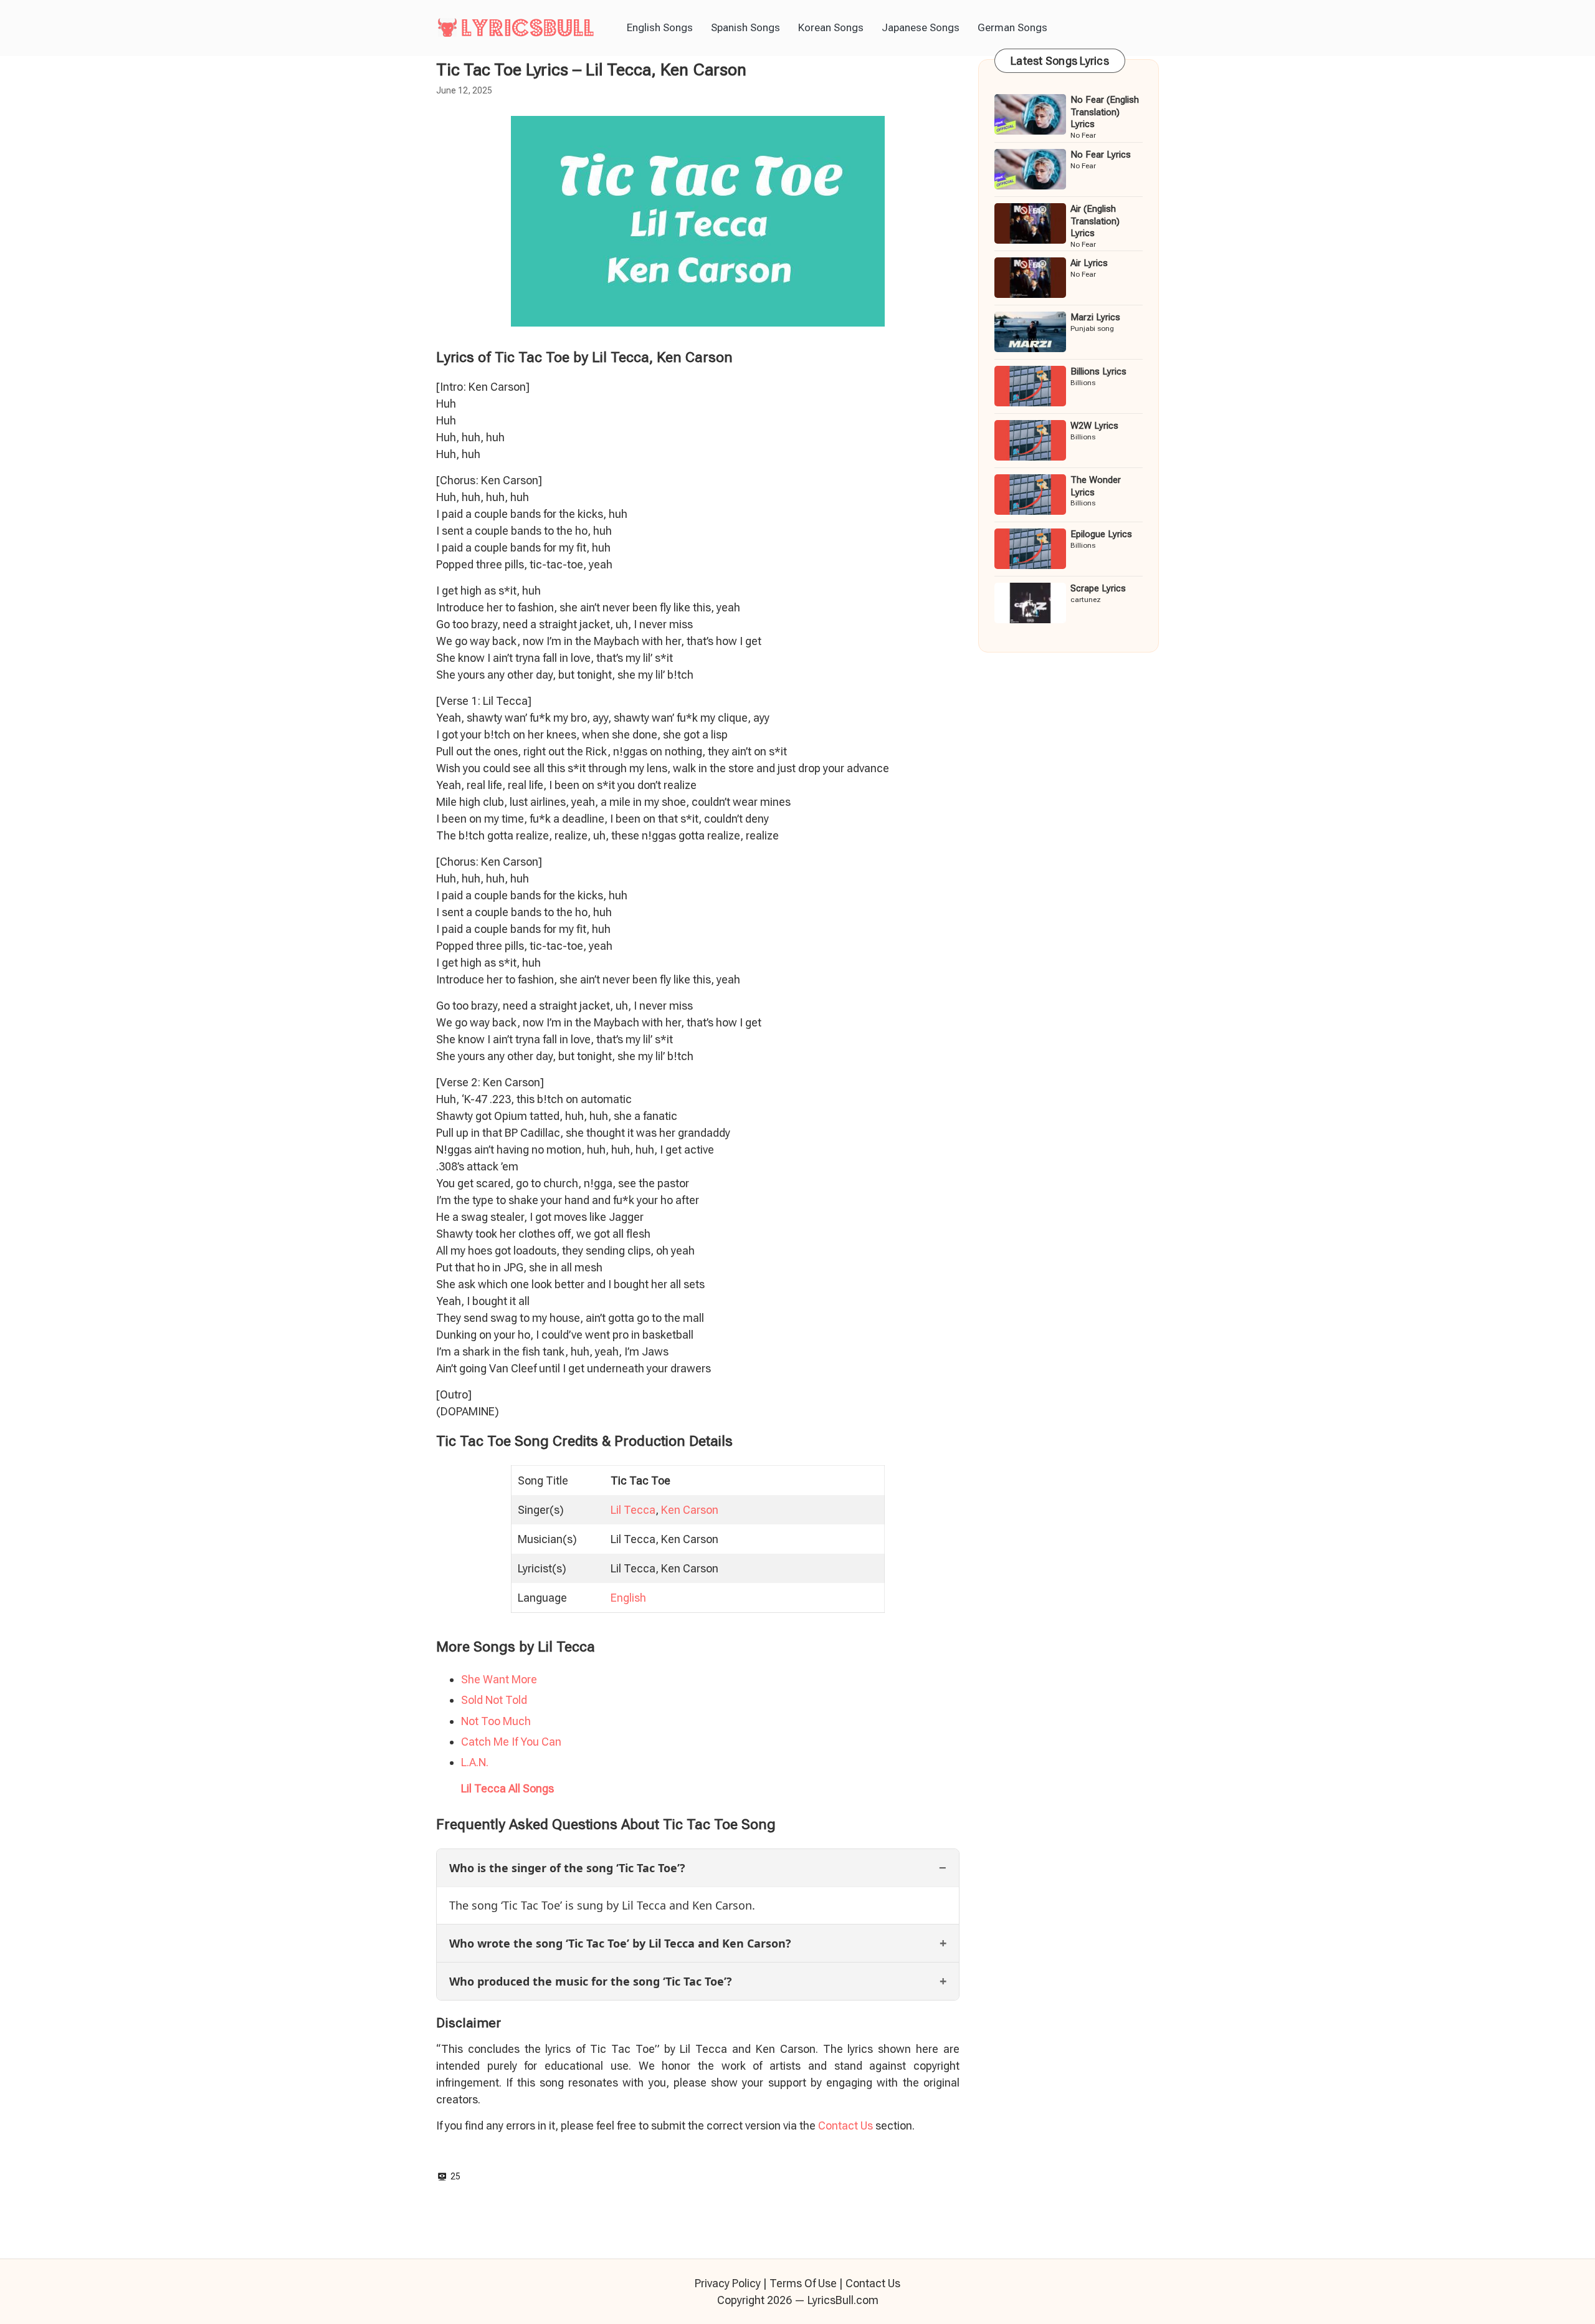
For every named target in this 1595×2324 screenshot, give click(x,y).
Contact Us (845, 2126)
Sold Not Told (494, 1700)
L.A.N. (475, 1762)
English (628, 1598)
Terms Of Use (803, 2283)
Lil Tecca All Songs (507, 1788)
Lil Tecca (633, 1510)
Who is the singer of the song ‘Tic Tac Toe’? (567, 1868)
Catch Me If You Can (511, 1742)
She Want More (499, 1679)
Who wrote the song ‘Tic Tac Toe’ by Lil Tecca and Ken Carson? (620, 1943)
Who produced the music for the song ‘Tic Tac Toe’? (591, 1981)
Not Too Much (496, 1721)
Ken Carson (690, 1510)
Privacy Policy (728, 2283)
